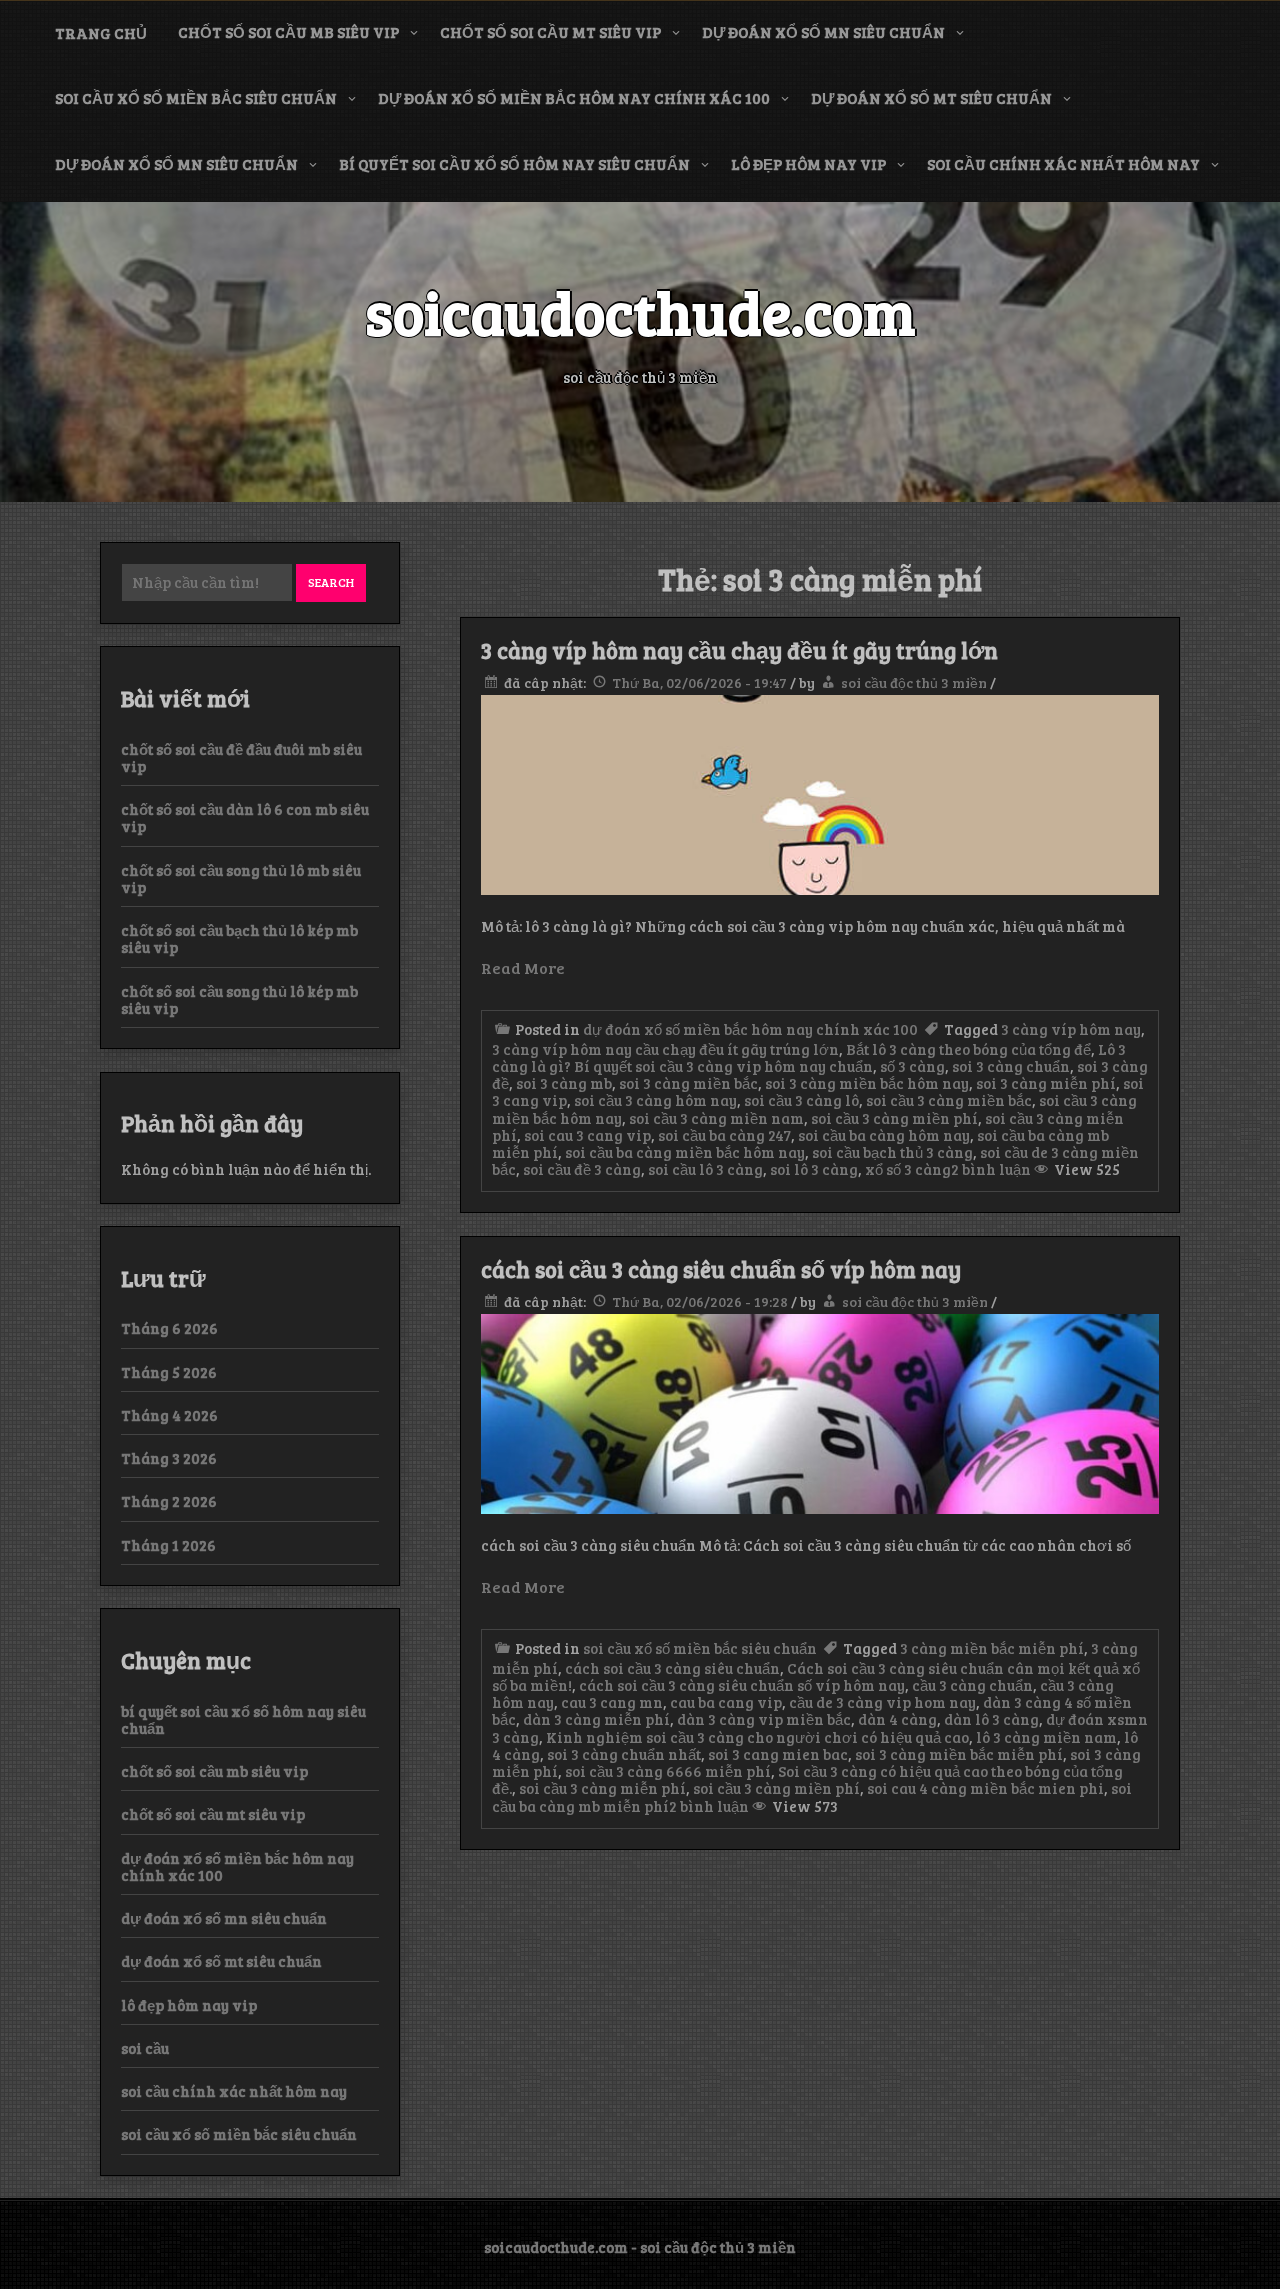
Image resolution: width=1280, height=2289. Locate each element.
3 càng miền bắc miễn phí (992, 1648)
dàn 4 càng (897, 1719)
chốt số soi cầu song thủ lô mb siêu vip (241, 878)
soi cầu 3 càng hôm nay (655, 1100)
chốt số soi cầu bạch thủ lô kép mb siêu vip (239, 938)
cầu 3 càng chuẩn (972, 1685)
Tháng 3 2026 (169, 1458)
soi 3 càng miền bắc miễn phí (959, 1754)
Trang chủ (101, 33)
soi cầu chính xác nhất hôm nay (1063, 164)
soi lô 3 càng (814, 1169)
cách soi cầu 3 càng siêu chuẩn (672, 1668)
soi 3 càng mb (564, 1083)
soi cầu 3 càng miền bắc (949, 1100)
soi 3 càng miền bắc (688, 1083)
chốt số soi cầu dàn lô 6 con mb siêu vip (245, 817)
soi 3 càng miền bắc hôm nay (867, 1083)
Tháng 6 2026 (169, 1328)
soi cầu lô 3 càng (705, 1169)
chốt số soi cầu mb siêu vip (288, 32)
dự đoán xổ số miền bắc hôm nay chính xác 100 (574, 98)
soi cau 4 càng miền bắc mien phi (985, 1788)
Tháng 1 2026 (168, 1545)
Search (331, 582)
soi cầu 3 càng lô (801, 1100)
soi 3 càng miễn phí (1046, 1083)
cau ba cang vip (726, 1702)
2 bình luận (991, 1169)
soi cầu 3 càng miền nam (716, 1118)
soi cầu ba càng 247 (724, 1135)
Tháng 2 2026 (169, 1501)
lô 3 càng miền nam (1046, 1737)
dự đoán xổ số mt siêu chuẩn (931, 98)
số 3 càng (912, 1066)
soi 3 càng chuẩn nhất (624, 1754)
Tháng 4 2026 (169, 1415)
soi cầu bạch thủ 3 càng (892, 1152)
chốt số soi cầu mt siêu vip (550, 32)
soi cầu (145, 2048)
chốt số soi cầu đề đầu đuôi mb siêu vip (241, 757)
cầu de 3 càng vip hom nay (882, 1702)
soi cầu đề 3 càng (582, 1169)
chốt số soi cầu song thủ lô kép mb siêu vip (239, 999)
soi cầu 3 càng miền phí (894, 1118)
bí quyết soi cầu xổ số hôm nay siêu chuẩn (514, 164)
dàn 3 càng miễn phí (596, 1719)
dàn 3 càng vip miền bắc (764, 1719)
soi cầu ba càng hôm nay (884, 1135)
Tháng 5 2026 (169, 1372)
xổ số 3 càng (908, 1169)
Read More (523, 967)
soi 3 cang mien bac (778, 1754)
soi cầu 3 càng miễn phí (602, 1788)
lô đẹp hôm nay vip (808, 164)
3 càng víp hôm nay (1071, 1029)
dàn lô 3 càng (991, 1719)
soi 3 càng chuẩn (1011, 1066)
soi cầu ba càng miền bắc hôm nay (685, 1152)
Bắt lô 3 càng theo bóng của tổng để (968, 1049)
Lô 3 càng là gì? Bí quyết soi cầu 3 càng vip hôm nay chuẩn (809, 1057)
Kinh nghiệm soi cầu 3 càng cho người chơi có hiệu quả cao (757, 1737)
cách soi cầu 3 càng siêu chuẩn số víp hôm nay (721, 1269)
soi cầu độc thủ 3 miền (914, 682)
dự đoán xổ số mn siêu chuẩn (823, 32)
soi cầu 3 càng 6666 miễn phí (668, 1771)
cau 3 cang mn (612, 1702)
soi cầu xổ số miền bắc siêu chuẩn (196, 98)
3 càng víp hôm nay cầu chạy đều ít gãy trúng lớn (739, 650)
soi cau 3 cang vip (587, 1135)
